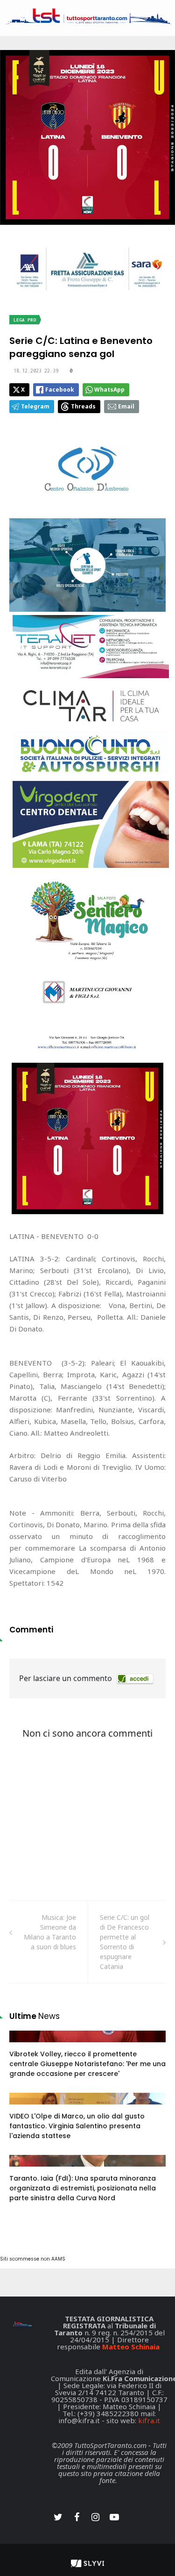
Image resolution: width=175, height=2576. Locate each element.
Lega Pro (25, 320)
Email (126, 406)
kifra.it (149, 2420)
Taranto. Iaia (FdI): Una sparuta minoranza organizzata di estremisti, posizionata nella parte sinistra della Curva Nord (83, 2188)
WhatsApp (109, 390)
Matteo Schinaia (131, 2347)
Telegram (35, 406)
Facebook (60, 390)
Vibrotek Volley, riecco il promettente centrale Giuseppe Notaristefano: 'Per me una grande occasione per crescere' (87, 2064)
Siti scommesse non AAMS (33, 2259)
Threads (83, 406)
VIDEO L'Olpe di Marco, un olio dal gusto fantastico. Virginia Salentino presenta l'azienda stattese (77, 2126)
